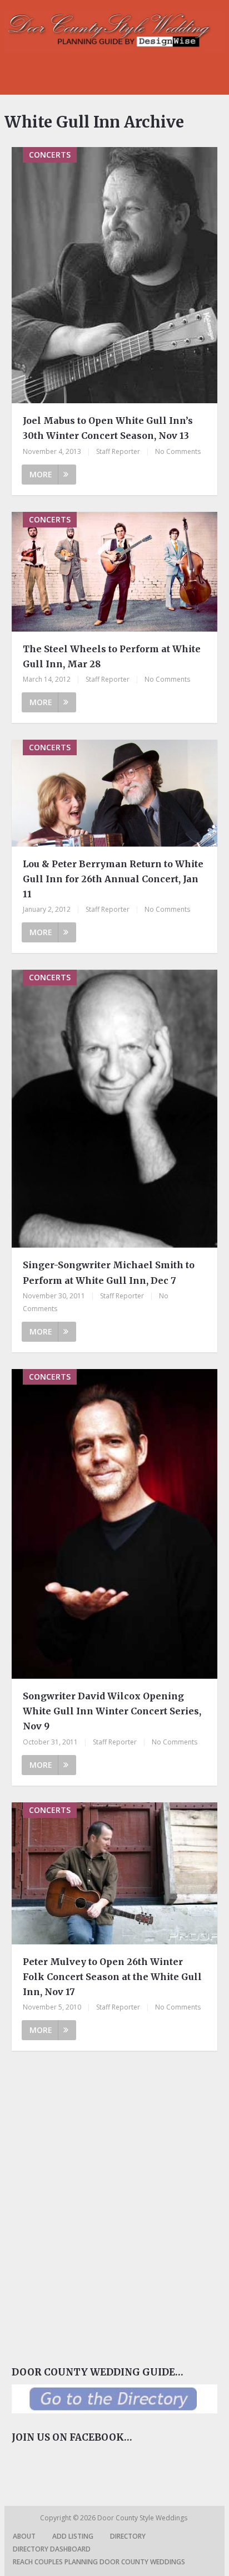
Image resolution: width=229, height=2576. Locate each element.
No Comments (178, 451)
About (24, 2536)
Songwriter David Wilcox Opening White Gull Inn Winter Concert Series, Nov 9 (112, 1711)
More (41, 474)
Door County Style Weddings (143, 2518)
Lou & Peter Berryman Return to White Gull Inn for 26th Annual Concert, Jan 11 (113, 879)
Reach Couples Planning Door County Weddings (99, 2562)
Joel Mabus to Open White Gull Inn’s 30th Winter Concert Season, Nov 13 (108, 428)
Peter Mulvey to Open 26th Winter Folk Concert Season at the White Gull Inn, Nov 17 (112, 1977)
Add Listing (73, 2536)
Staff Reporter (118, 451)
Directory (128, 2536)
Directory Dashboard (52, 2549)
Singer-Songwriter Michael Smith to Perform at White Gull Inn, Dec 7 (109, 1272)
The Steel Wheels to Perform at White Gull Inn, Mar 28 (112, 656)
